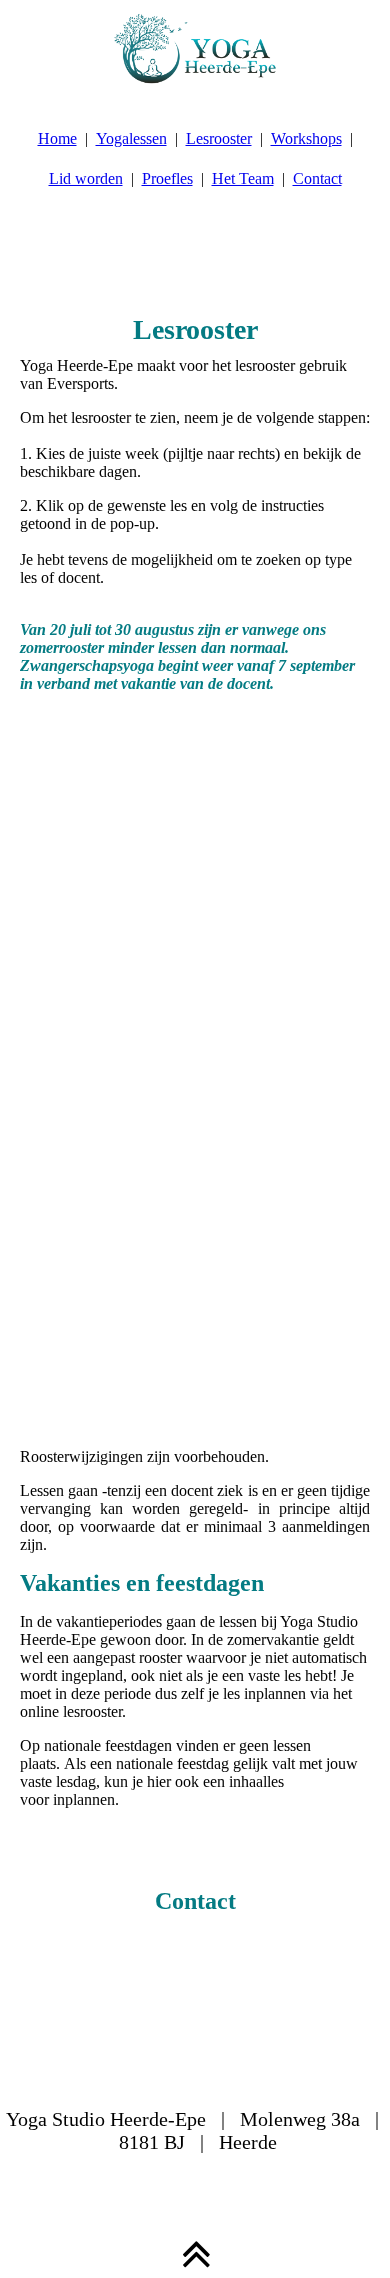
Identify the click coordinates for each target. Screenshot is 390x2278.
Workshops (306, 138)
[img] (195, 50)
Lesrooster (219, 138)
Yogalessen (131, 138)
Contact (317, 178)
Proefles (167, 178)
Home (57, 138)
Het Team (243, 178)
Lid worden (86, 178)
